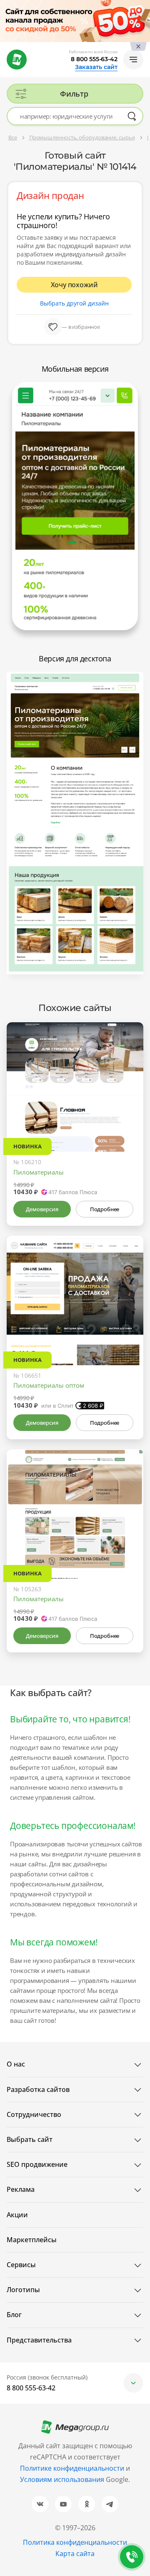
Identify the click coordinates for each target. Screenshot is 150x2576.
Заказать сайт (96, 67)
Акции (17, 2215)
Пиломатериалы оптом (49, 1385)
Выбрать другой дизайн (74, 303)
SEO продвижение (37, 2164)
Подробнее (105, 1209)
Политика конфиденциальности (75, 2542)
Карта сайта (75, 2554)
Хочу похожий (74, 285)
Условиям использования (63, 2479)
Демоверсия (42, 1209)
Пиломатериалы (39, 1172)
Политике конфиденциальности (72, 2468)
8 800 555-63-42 (94, 59)
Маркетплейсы (32, 2240)
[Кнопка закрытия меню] (143, 7)
